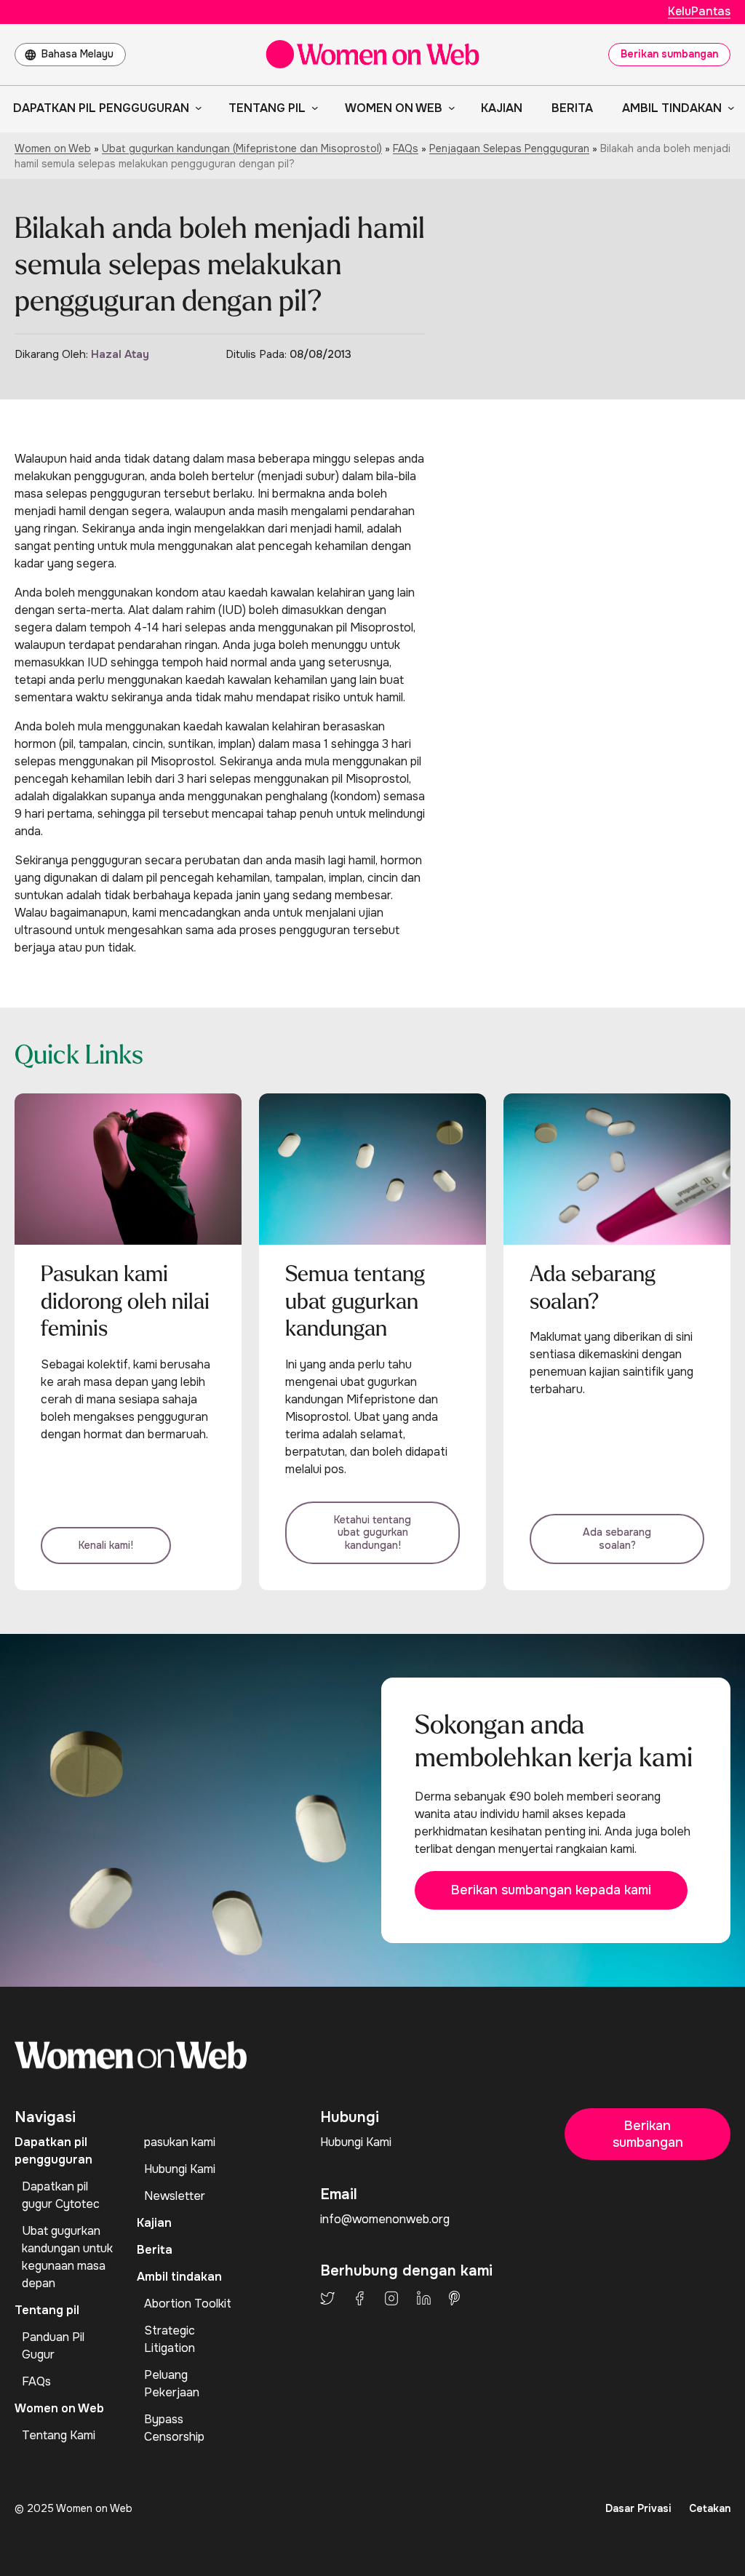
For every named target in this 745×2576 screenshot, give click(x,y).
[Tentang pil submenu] (312, 108)
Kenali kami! (106, 1545)
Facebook (359, 2298)
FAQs (406, 148)
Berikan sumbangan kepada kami (551, 1890)
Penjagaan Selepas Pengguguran (509, 148)
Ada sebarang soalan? (617, 1539)
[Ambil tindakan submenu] (728, 108)
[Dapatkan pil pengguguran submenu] (196, 108)
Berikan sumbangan (669, 54)
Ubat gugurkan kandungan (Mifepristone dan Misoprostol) (242, 148)
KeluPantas (699, 11)
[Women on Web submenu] (449, 108)
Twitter (327, 2298)
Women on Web (53, 148)
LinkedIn (424, 2298)
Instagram (391, 2298)
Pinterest (454, 2298)
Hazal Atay (120, 354)
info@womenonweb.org (385, 2219)
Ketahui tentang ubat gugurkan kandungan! (372, 1532)
